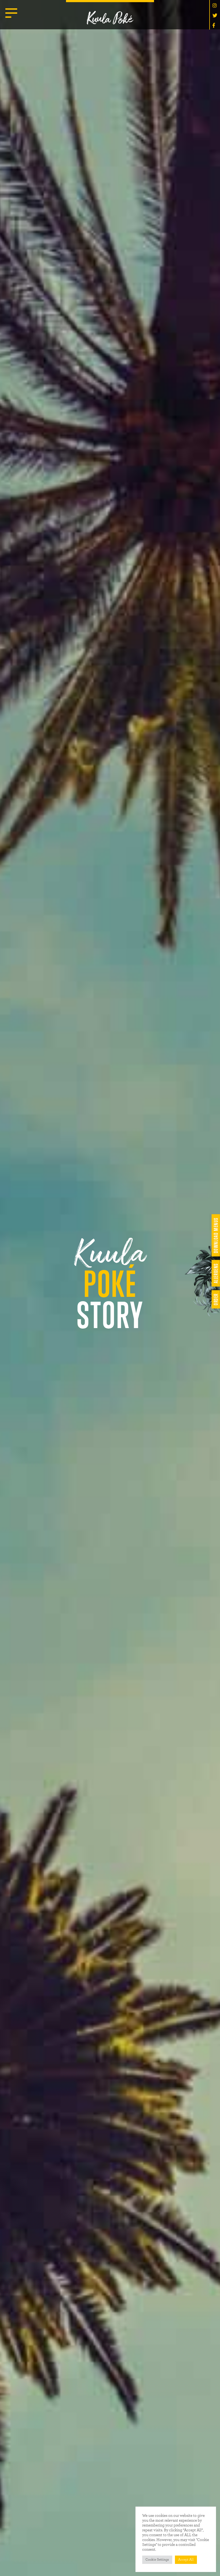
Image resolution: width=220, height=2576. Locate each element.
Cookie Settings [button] (157, 2560)
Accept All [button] (186, 2560)
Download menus (216, 1235)
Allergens (216, 1273)
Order (216, 1299)
